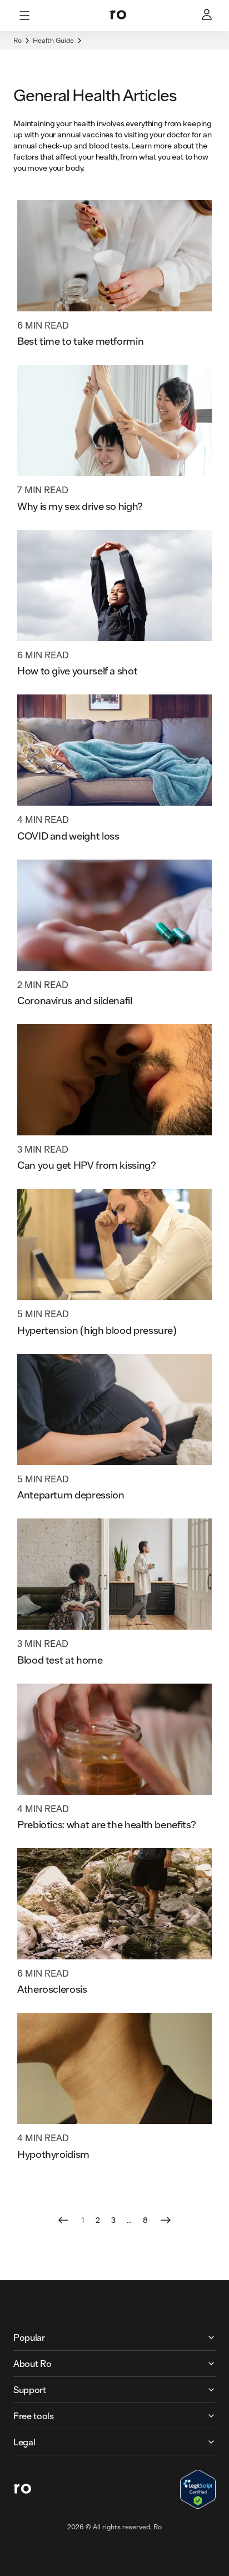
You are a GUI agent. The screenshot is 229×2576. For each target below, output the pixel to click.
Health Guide (53, 40)
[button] (114, 2337)
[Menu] (24, 16)
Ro (18, 40)
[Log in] (208, 16)
